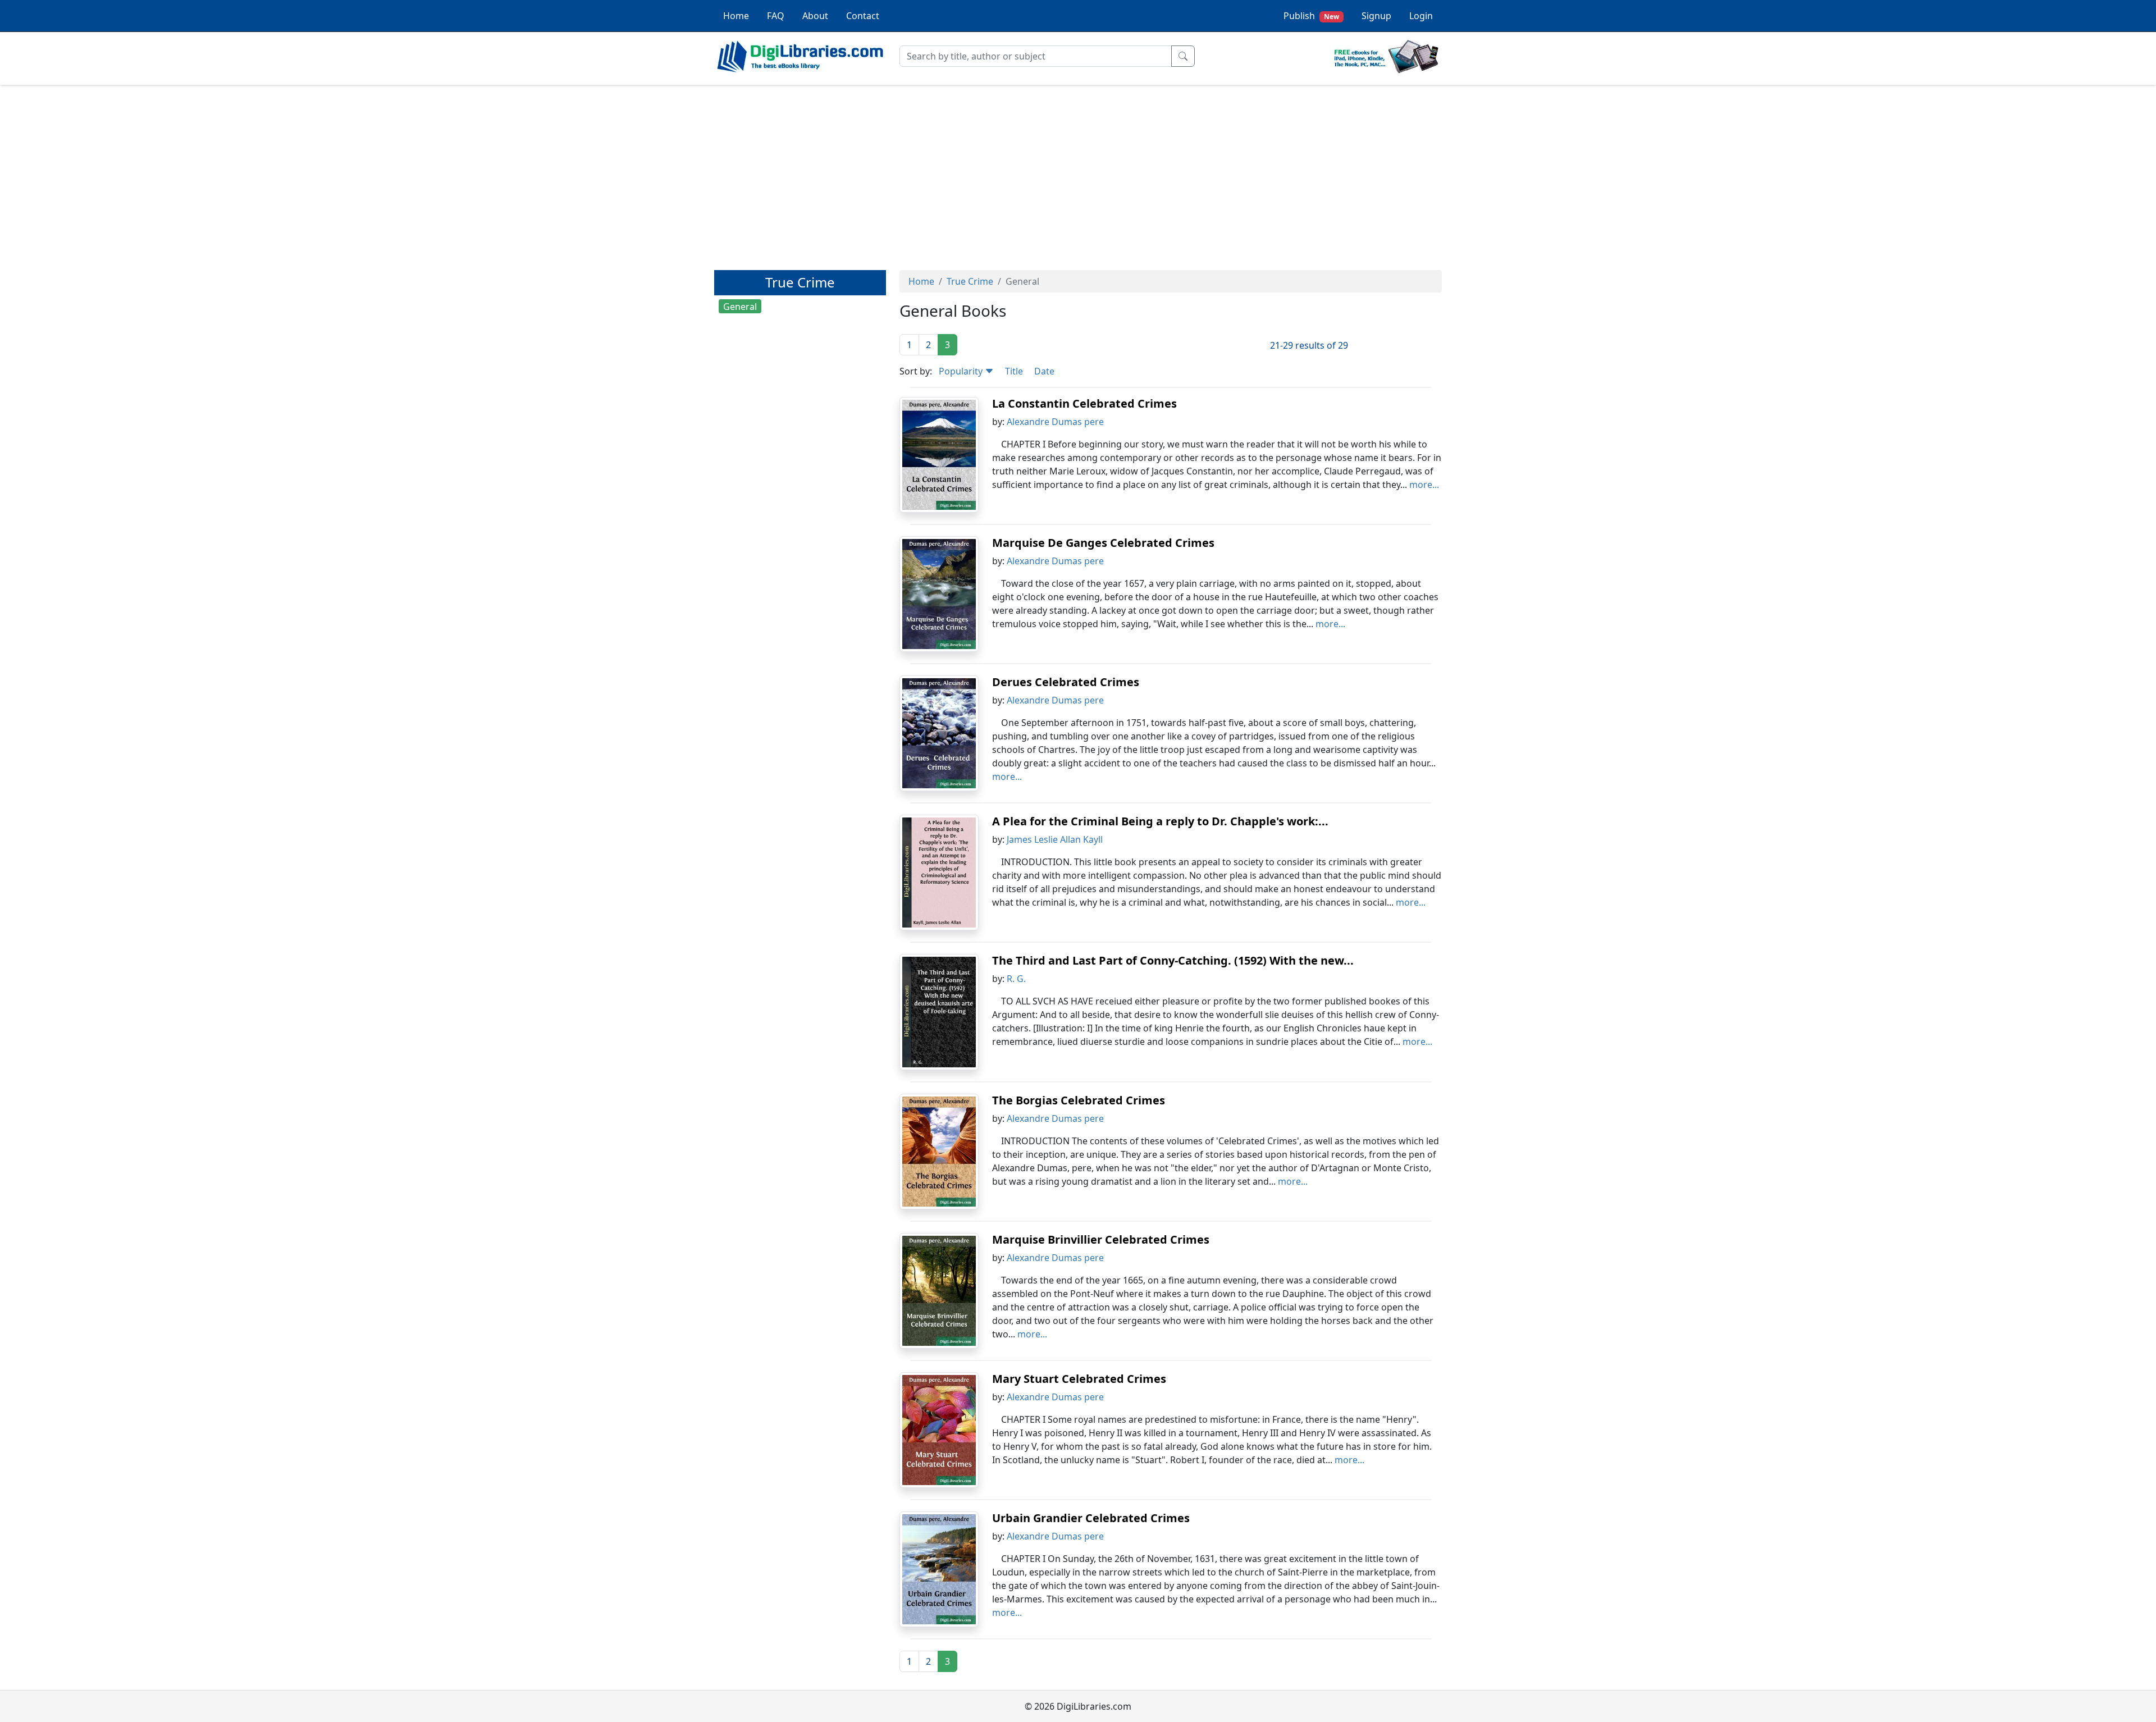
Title (1014, 371)
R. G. (1016, 979)
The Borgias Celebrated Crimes (1079, 1100)
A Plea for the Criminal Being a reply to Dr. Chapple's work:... (1160, 821)
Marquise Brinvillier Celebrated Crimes (1101, 1239)
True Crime (970, 281)
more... (1424, 485)
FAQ (776, 16)
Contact (863, 16)
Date (1044, 371)
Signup (1376, 16)
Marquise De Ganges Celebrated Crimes (1103, 543)
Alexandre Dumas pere (1055, 422)
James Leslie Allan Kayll (1055, 839)
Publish (1311, 16)
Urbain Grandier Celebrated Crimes (1091, 1518)
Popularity (962, 371)
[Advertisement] (1078, 172)
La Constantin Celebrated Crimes (1084, 403)
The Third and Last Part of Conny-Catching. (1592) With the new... (1173, 960)
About (815, 16)
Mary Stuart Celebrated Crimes (1079, 1379)
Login (1421, 16)
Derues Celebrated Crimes (1066, 682)
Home (736, 16)
